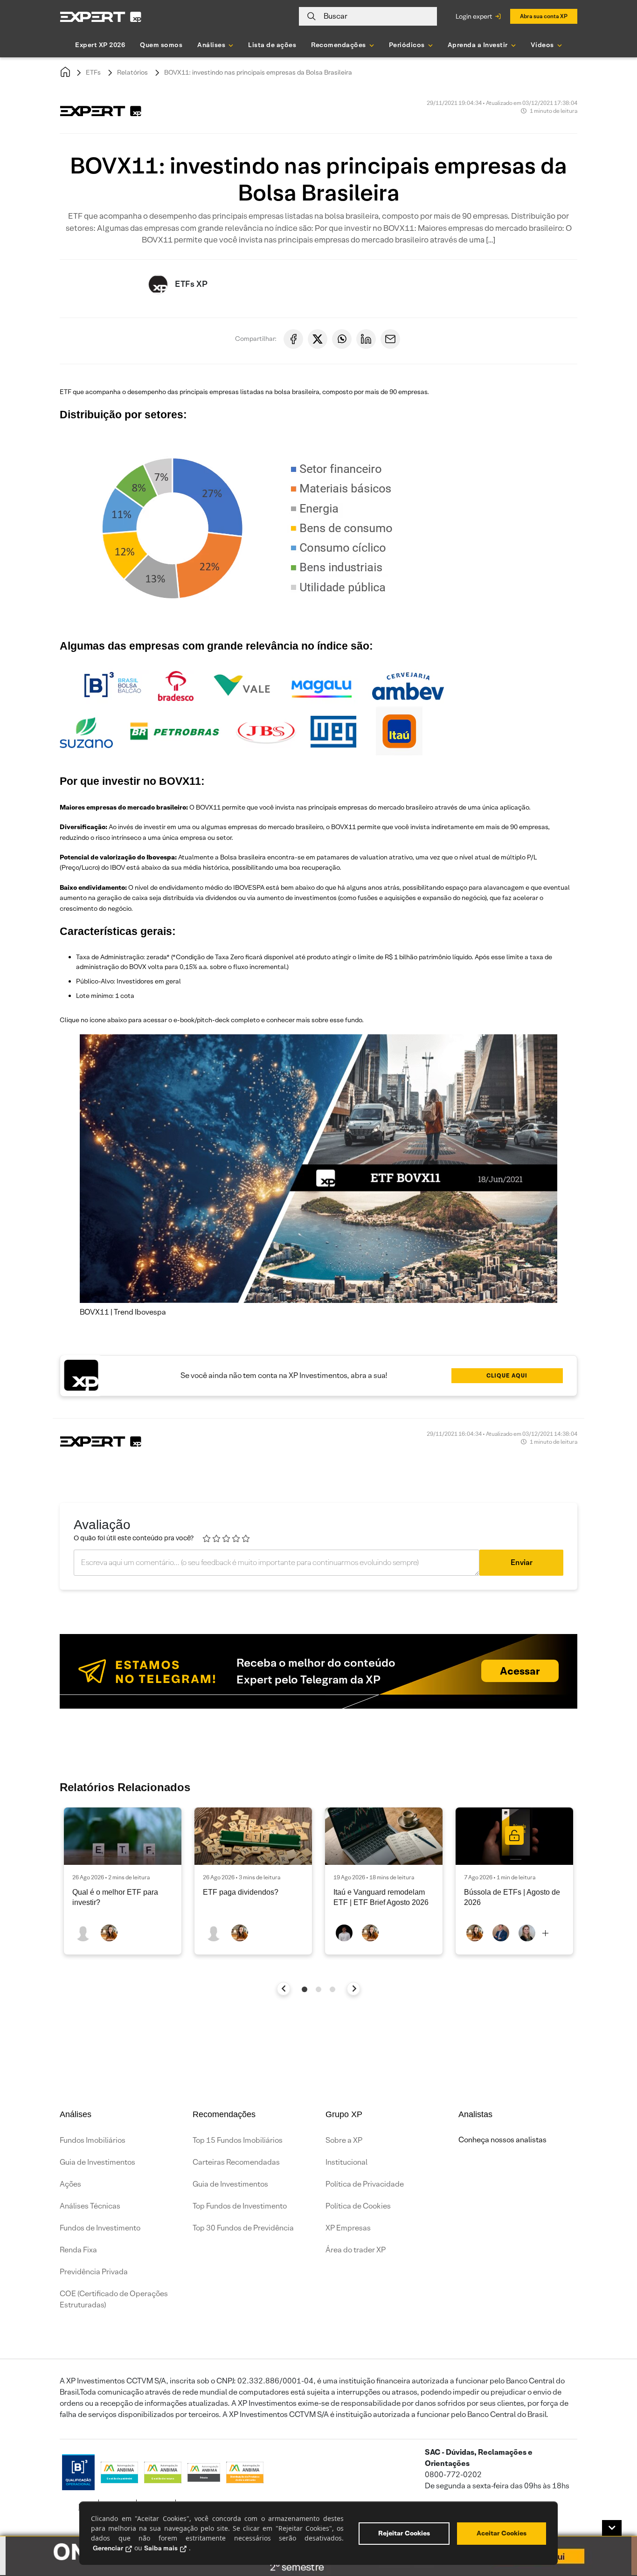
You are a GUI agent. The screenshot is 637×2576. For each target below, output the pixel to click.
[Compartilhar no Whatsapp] (342, 339)
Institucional (346, 2162)
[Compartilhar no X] (318, 339)
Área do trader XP (356, 2250)
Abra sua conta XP (544, 16)
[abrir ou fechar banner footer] (612, 2528)
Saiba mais (161, 2548)
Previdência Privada (94, 2272)
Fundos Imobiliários (93, 2140)
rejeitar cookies (404, 2533)
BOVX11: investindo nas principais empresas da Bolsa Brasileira (258, 72)
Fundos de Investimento (100, 2228)
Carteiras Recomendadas (236, 2162)
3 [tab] (332, 1989)
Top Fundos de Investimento (240, 2206)
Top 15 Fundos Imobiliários (238, 2140)
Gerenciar (108, 2548)
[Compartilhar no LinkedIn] (366, 339)
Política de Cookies (358, 2206)
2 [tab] (318, 1989)
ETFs (93, 72)
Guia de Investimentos (97, 2162)
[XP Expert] (101, 17)
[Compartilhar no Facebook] (293, 339)
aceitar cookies (502, 2533)
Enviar (522, 1562)
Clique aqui (507, 1375)
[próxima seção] (354, 1989)
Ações (70, 2184)
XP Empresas (348, 2228)
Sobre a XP (344, 2140)
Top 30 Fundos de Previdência (243, 2228)
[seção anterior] (284, 1989)
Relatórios (132, 72)
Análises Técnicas (90, 2206)
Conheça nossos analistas (502, 2140)
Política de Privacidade (365, 2184)
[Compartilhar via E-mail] (390, 339)
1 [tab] (305, 1989)
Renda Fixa (78, 2250)
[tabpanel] (123, 1881)
